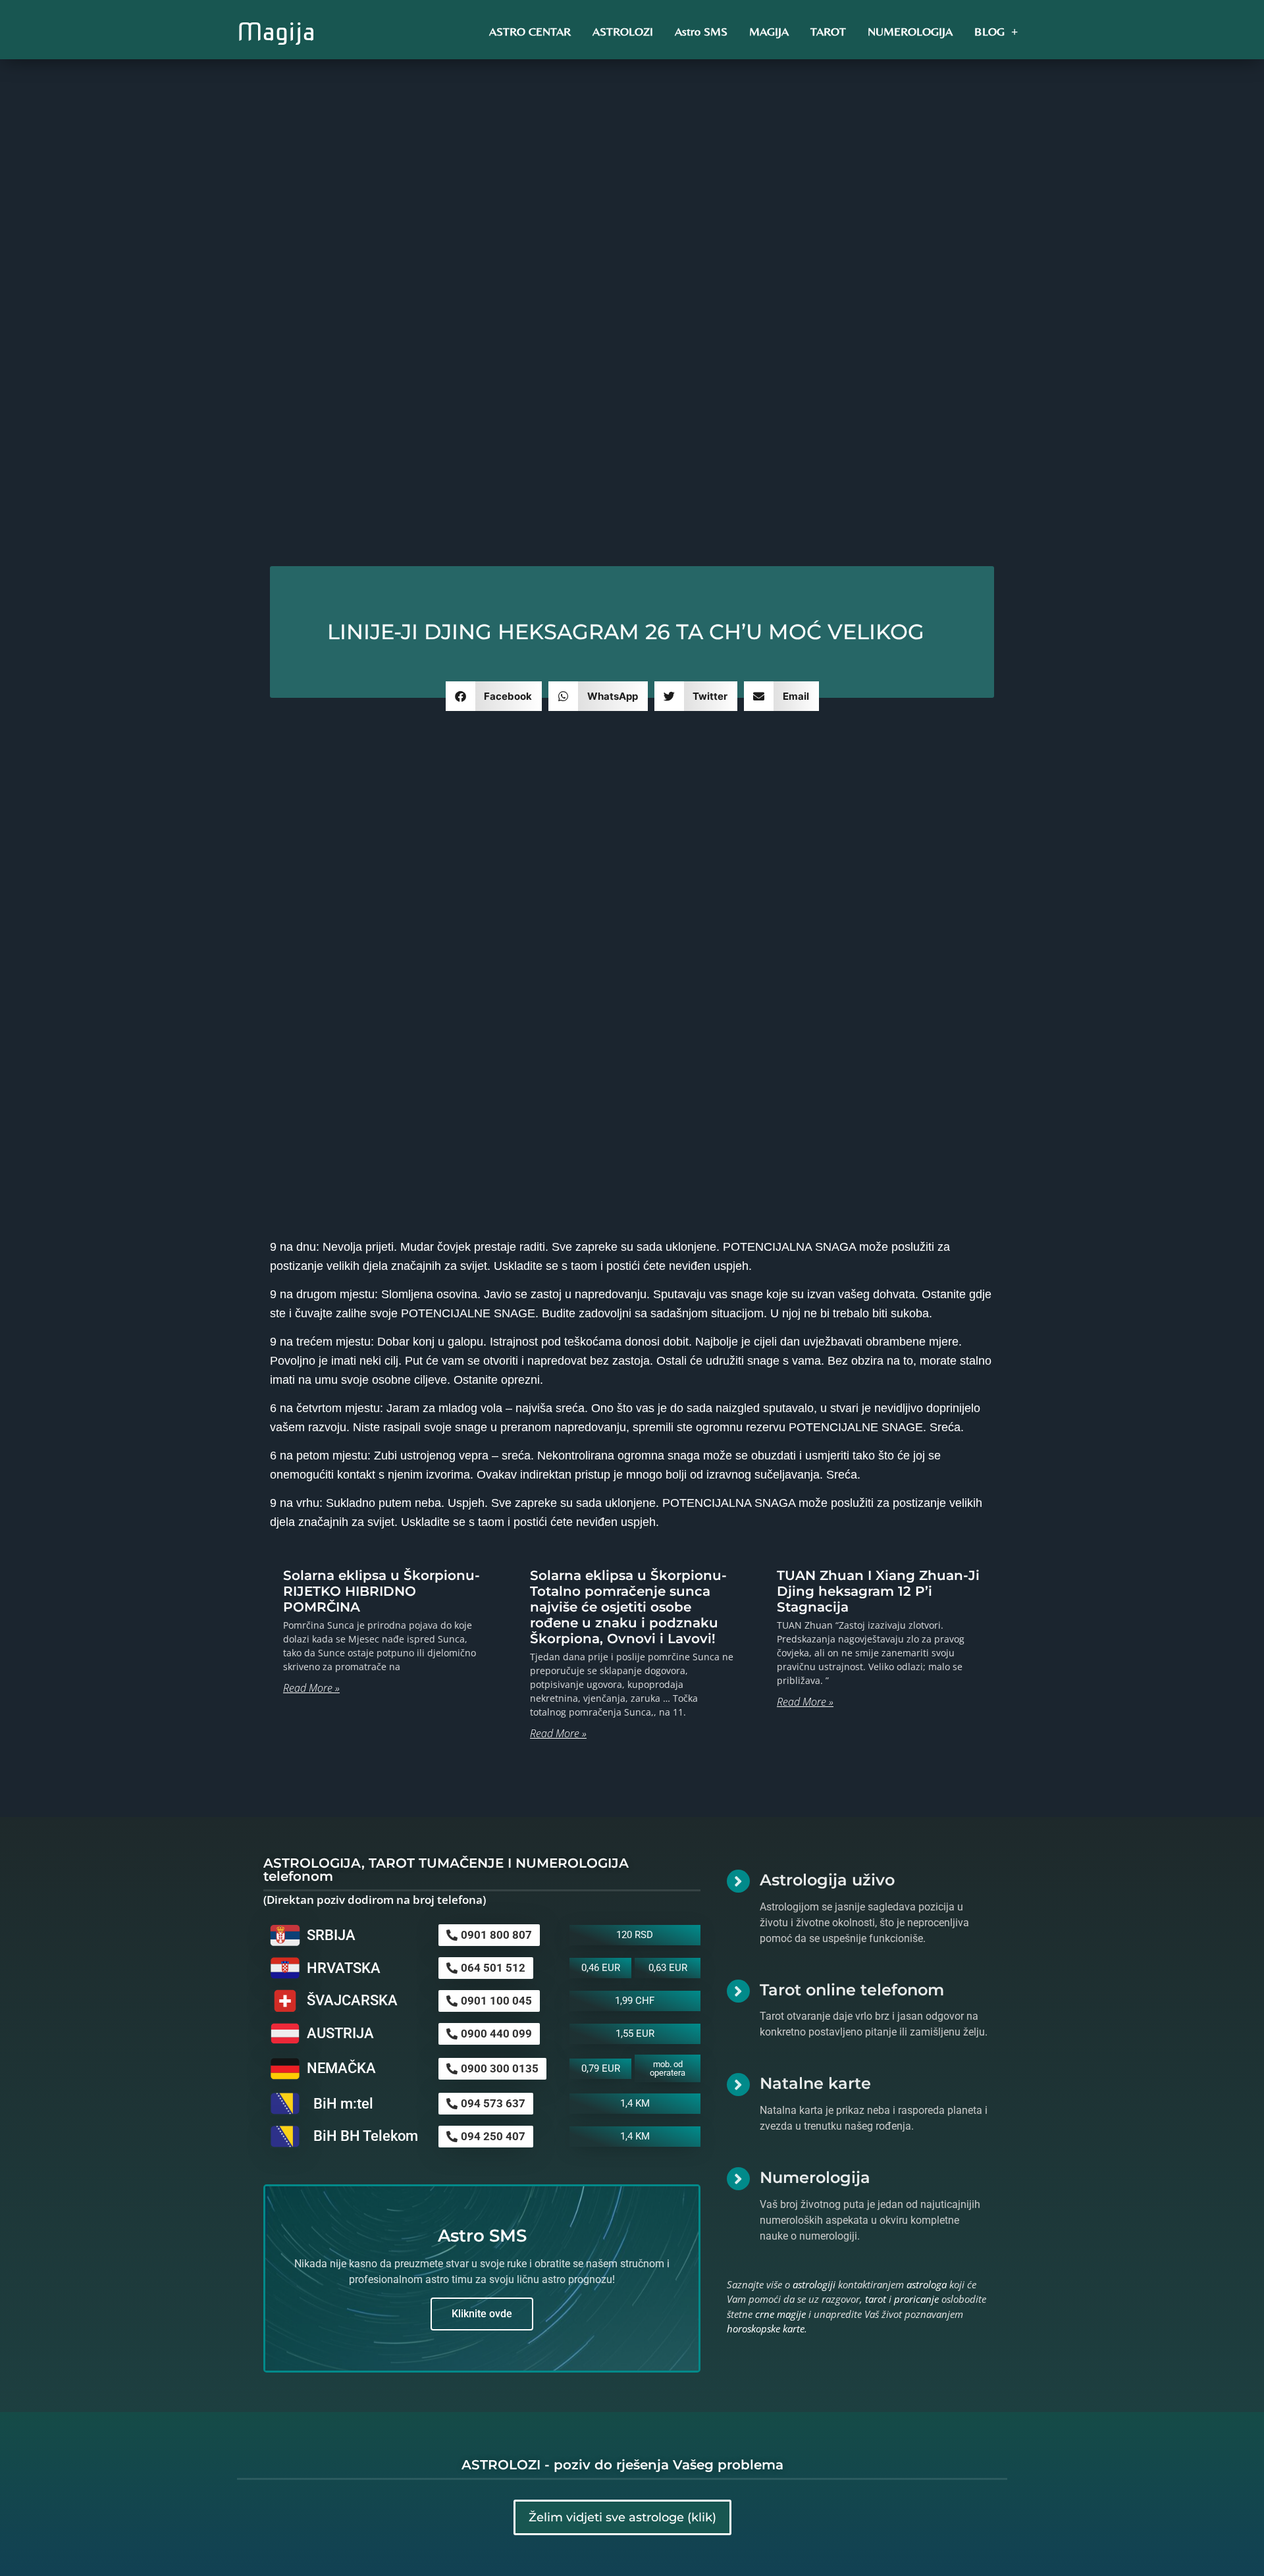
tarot (876, 2299)
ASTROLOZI (623, 31)
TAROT (828, 31)
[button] (494, 696)
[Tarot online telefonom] (738, 1991)
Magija (276, 32)
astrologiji (814, 2284)
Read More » (311, 1688)
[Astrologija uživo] (738, 1881)
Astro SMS (701, 31)
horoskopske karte (766, 2328)
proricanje (916, 2299)
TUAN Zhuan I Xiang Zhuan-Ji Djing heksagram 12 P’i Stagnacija (878, 1591)
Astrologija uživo (827, 1880)
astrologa (927, 2284)
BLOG (989, 31)
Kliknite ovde (482, 2314)
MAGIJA (769, 31)
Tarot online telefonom (852, 1990)
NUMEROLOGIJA (910, 31)
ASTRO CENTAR (530, 31)
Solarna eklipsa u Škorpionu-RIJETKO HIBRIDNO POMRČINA (382, 1591)
